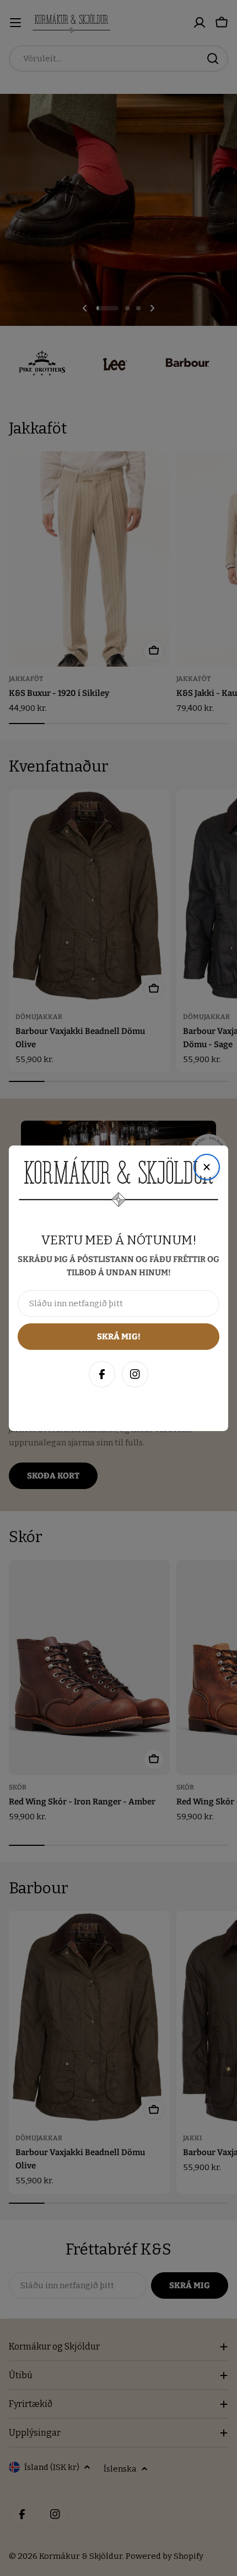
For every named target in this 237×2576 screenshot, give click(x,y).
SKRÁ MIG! (118, 2514)
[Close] (217, 2308)
